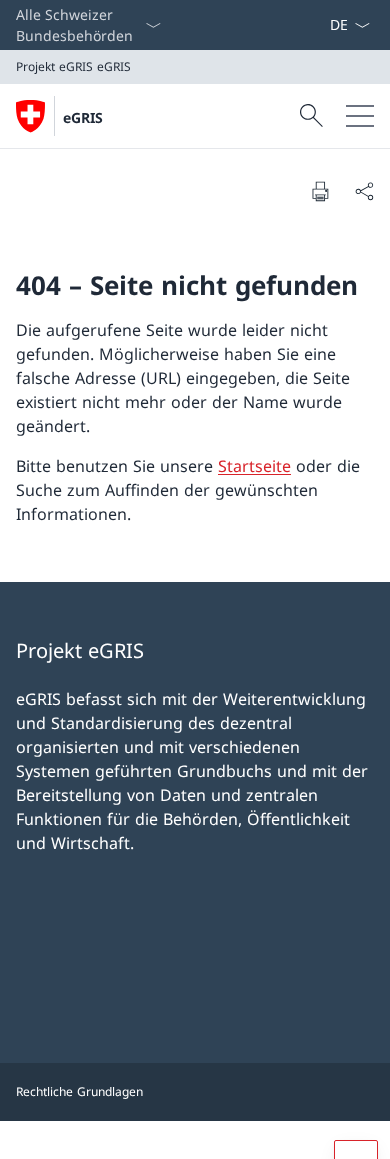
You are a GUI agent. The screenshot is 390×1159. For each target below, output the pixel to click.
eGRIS (83, 117)
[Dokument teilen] (364, 191)
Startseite (254, 466)
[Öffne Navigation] (360, 116)
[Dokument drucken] (320, 191)
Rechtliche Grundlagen (79, 1091)
